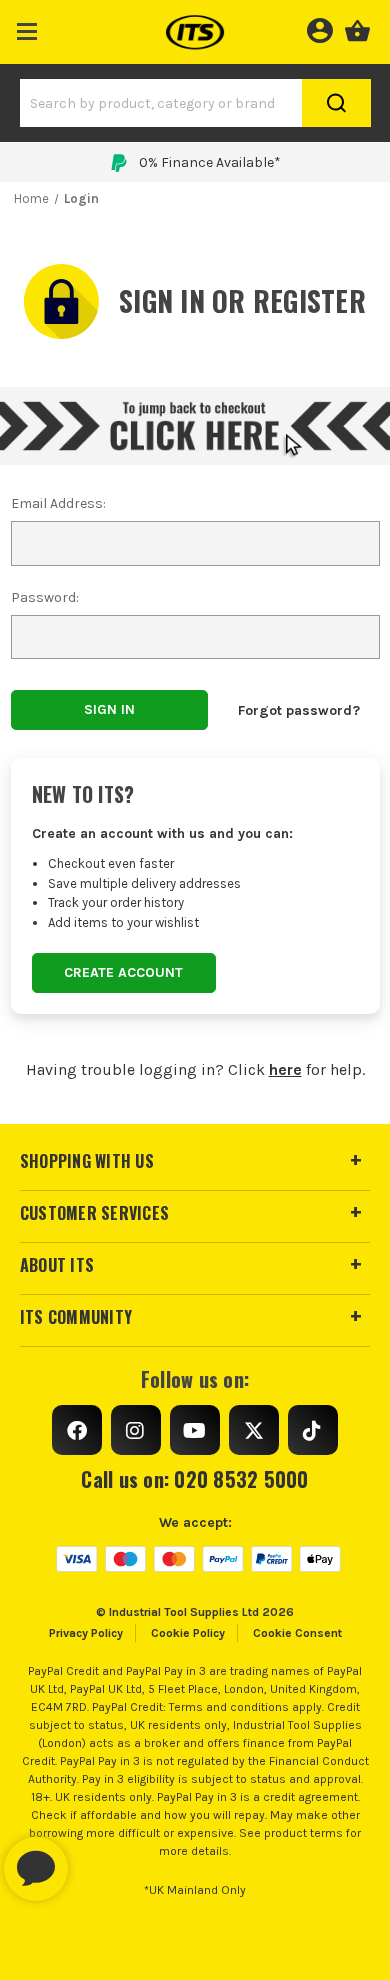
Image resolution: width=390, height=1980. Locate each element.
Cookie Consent (297, 1633)
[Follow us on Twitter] (254, 1430)
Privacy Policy (86, 1633)
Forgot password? (299, 710)
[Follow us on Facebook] (77, 1430)
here (285, 1069)
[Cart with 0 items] (357, 28)
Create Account (123, 972)
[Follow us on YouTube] (195, 1430)
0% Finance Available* (210, 162)
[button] (27, 27)
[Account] (319, 28)
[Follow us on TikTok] (313, 1430)
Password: (45, 597)
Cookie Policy (188, 1633)
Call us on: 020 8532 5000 (194, 1479)
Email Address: (58, 503)
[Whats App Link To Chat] (100, 1859)
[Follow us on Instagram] (136, 1430)
